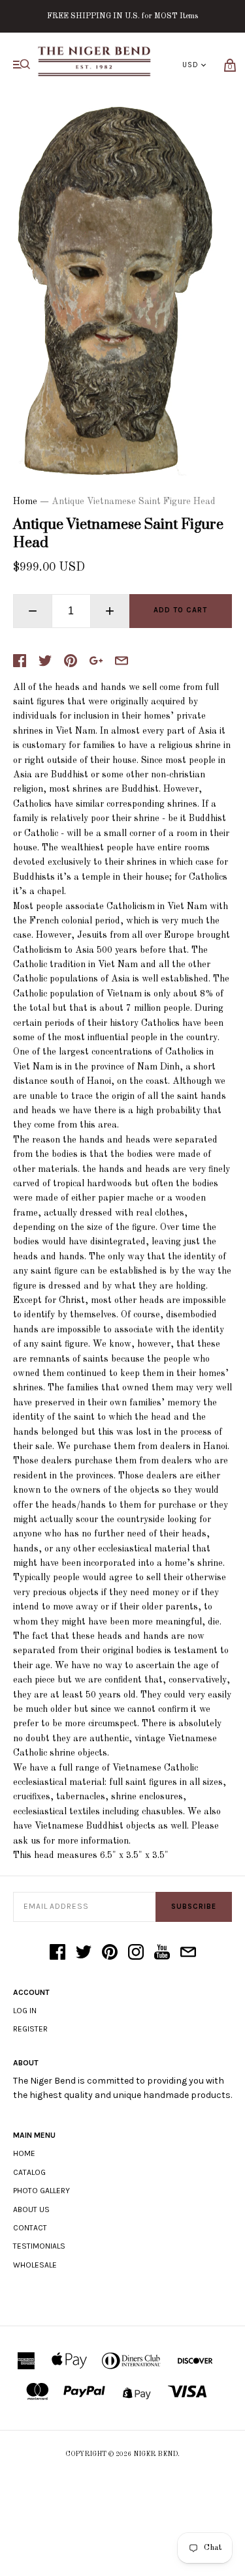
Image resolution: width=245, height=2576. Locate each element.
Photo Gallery (41, 2191)
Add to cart (180, 610)
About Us (31, 2209)
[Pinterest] (110, 1953)
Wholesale (35, 2265)
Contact (30, 2228)
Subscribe (194, 1907)
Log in (25, 2011)
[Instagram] (136, 1953)
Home (25, 502)
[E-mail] (188, 1953)
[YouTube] (162, 1953)
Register (30, 2029)
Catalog (29, 2172)
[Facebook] (57, 1953)
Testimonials (39, 2246)
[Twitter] (84, 1953)
